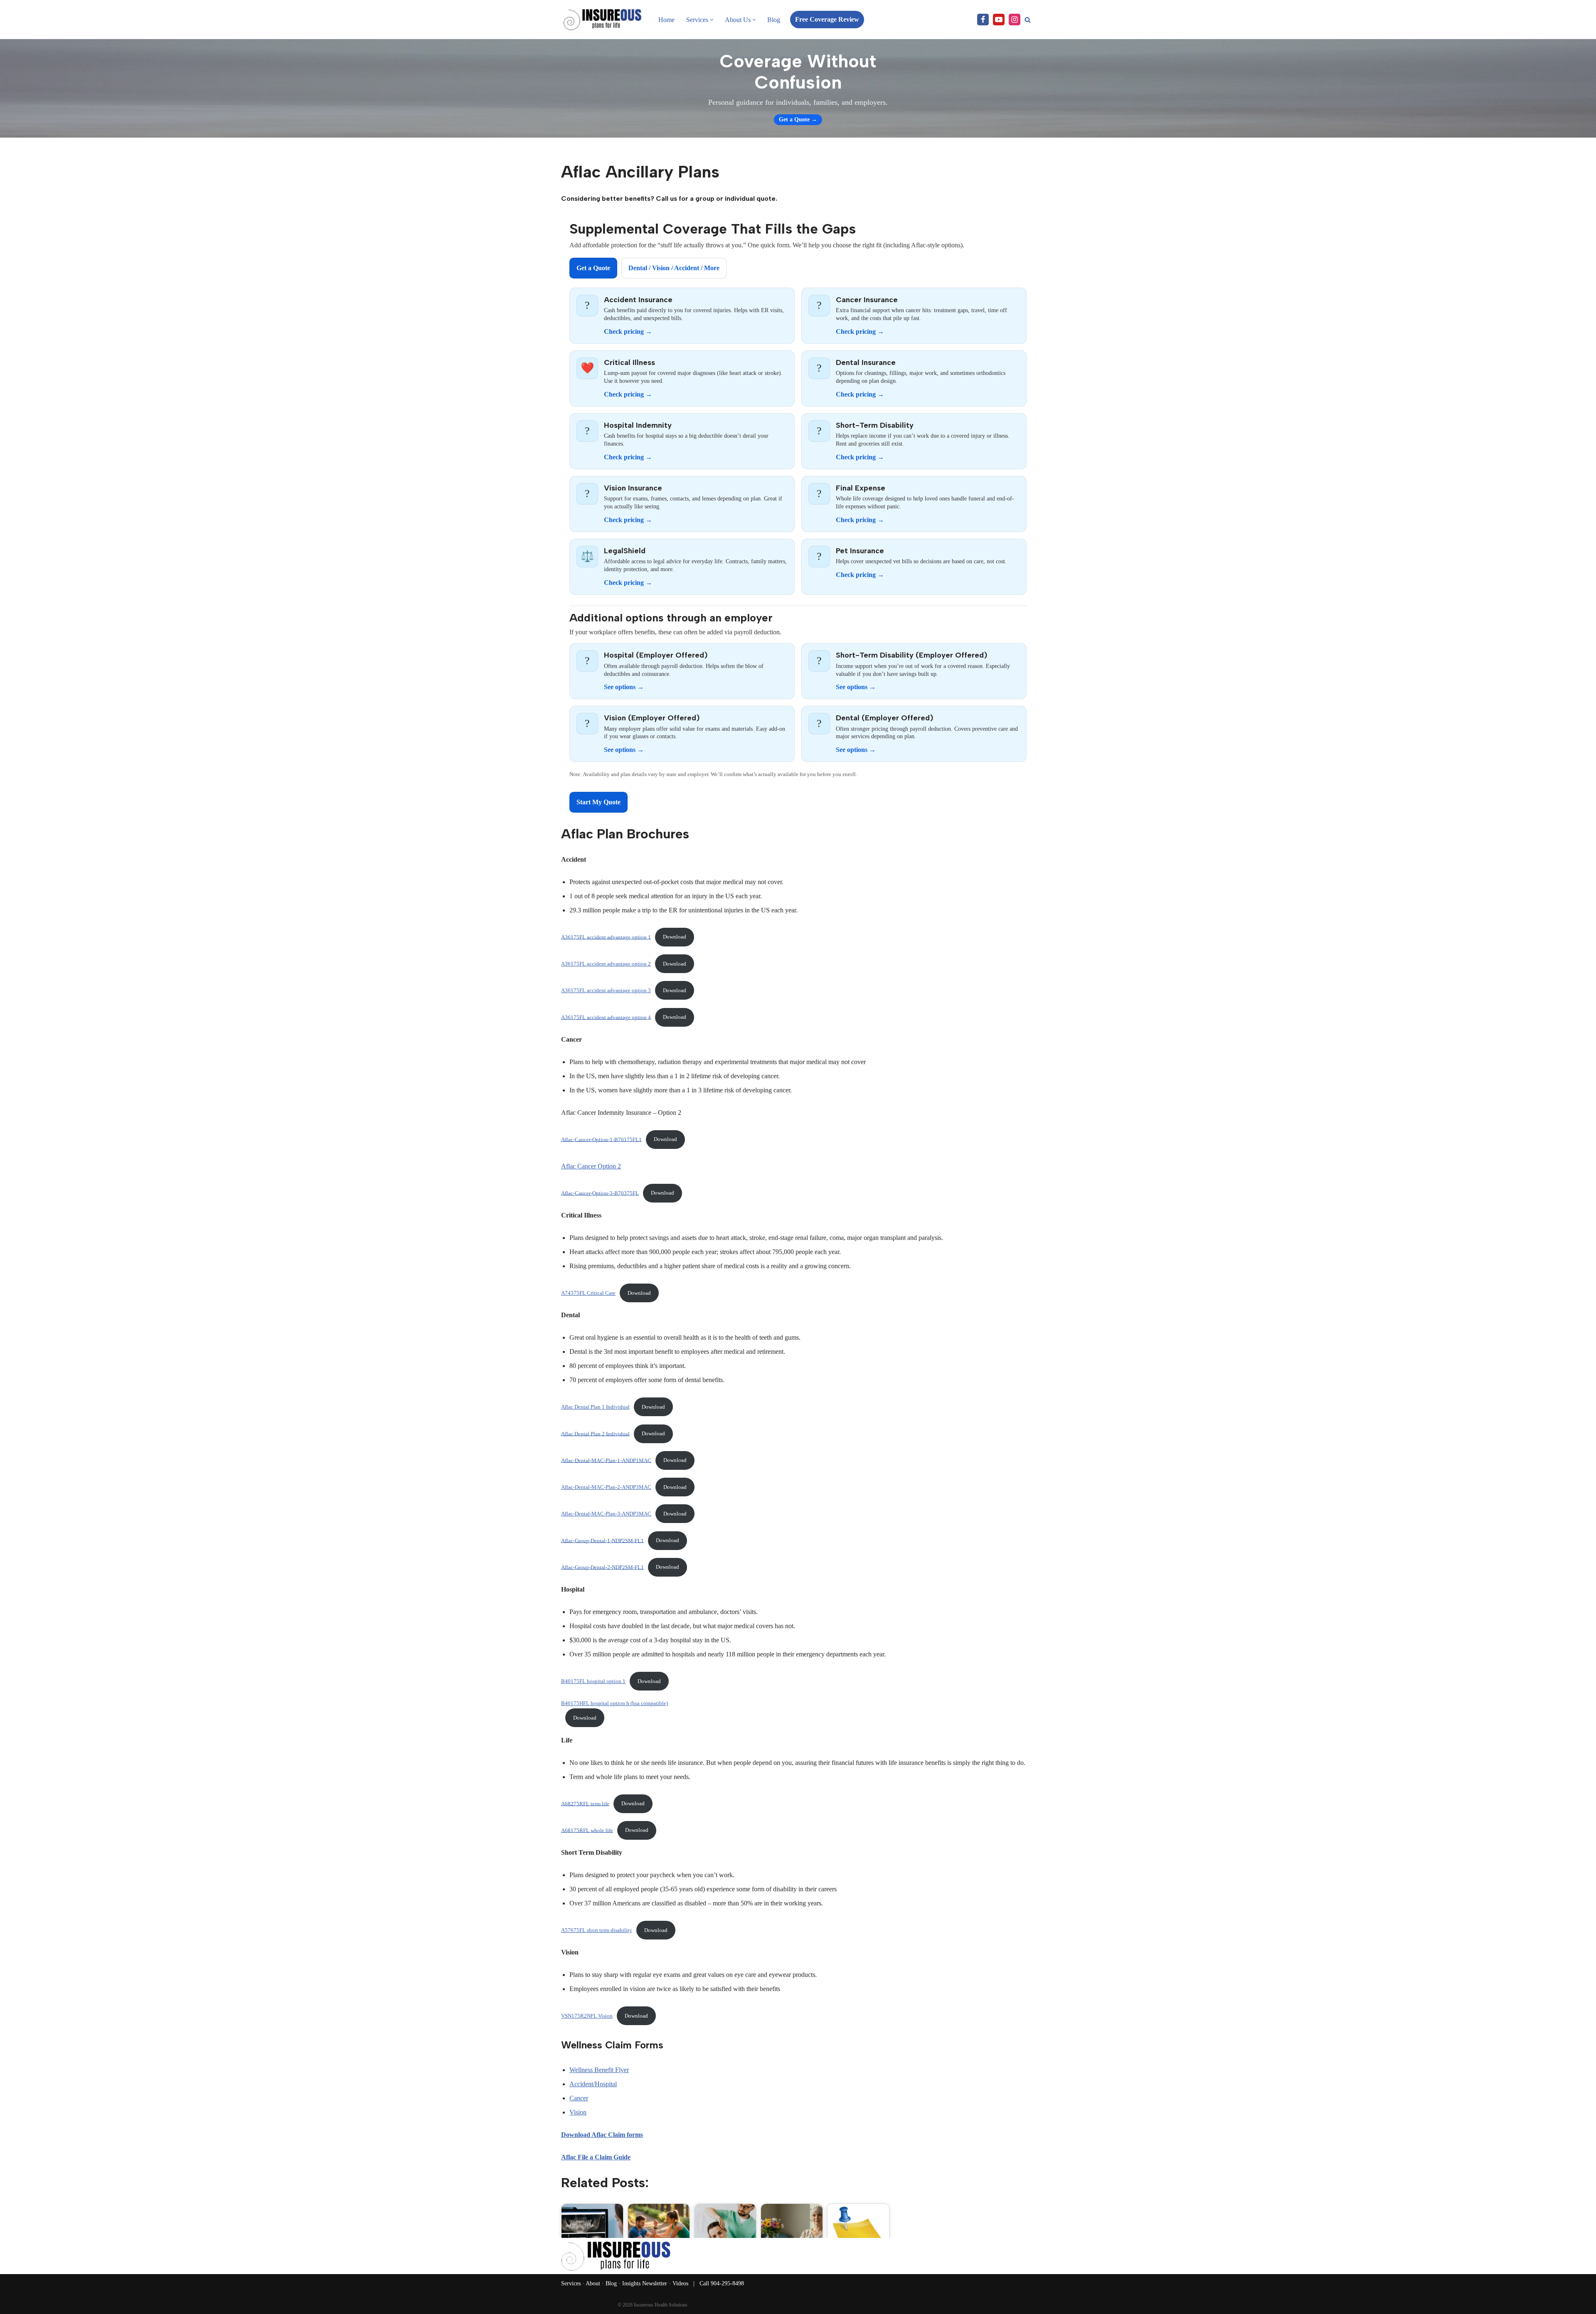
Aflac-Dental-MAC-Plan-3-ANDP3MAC (606, 1514)
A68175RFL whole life (587, 1830)
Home (666, 20)
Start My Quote (598, 802)
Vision (578, 2112)
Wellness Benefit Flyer (599, 2070)
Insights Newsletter (645, 2283)
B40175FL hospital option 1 (593, 1681)
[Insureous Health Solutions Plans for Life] (603, 20)
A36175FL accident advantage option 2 (606, 964)
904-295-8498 (727, 2283)
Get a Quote (593, 268)
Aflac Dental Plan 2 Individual (595, 1434)
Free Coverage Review (827, 19)
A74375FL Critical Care (588, 1293)
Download (675, 937)
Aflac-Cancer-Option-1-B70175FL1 (601, 1139)
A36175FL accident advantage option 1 (606, 937)
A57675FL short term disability (597, 1930)
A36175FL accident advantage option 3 (606, 991)
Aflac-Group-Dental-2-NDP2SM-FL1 (602, 1567)
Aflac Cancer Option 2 (591, 1166)
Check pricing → (628, 331)
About (593, 2283)
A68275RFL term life (585, 1804)
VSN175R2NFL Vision (587, 2016)
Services (571, 2283)
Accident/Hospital (593, 2084)
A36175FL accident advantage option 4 (606, 1017)
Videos (680, 2283)
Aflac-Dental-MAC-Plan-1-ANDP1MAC (606, 1460)
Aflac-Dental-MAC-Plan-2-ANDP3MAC (606, 1487)
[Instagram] (1015, 20)
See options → (624, 687)
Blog (774, 20)
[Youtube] (999, 20)
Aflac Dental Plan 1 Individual (595, 1407)
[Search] (1028, 20)
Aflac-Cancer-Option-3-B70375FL (600, 1193)
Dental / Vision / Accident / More (674, 268)
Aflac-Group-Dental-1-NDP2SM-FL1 (602, 1540)
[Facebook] (983, 20)
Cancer (579, 2098)
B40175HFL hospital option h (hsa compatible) (615, 1703)
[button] (712, 20)
